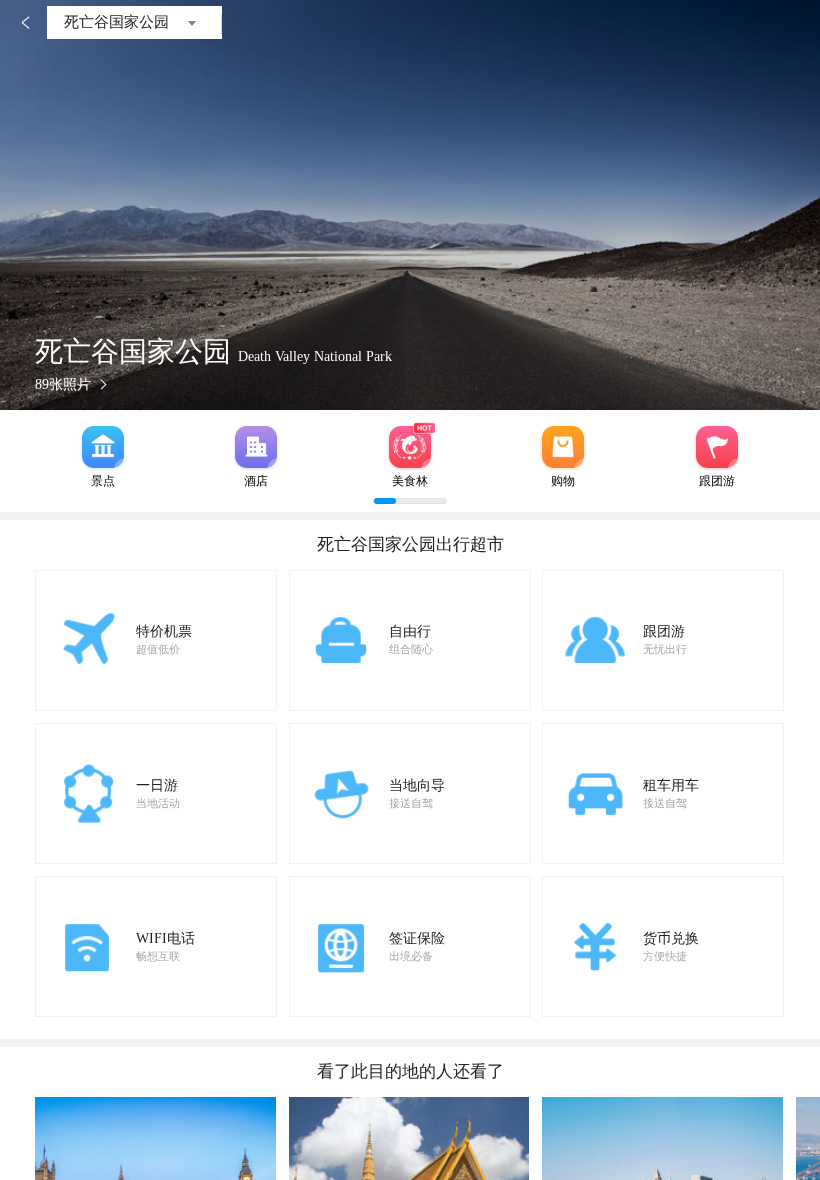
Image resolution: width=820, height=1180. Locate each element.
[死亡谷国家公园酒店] (256, 447)
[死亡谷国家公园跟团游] (717, 447)
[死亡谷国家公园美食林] (410, 447)
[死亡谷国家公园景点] (103, 447)
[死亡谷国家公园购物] (563, 447)
